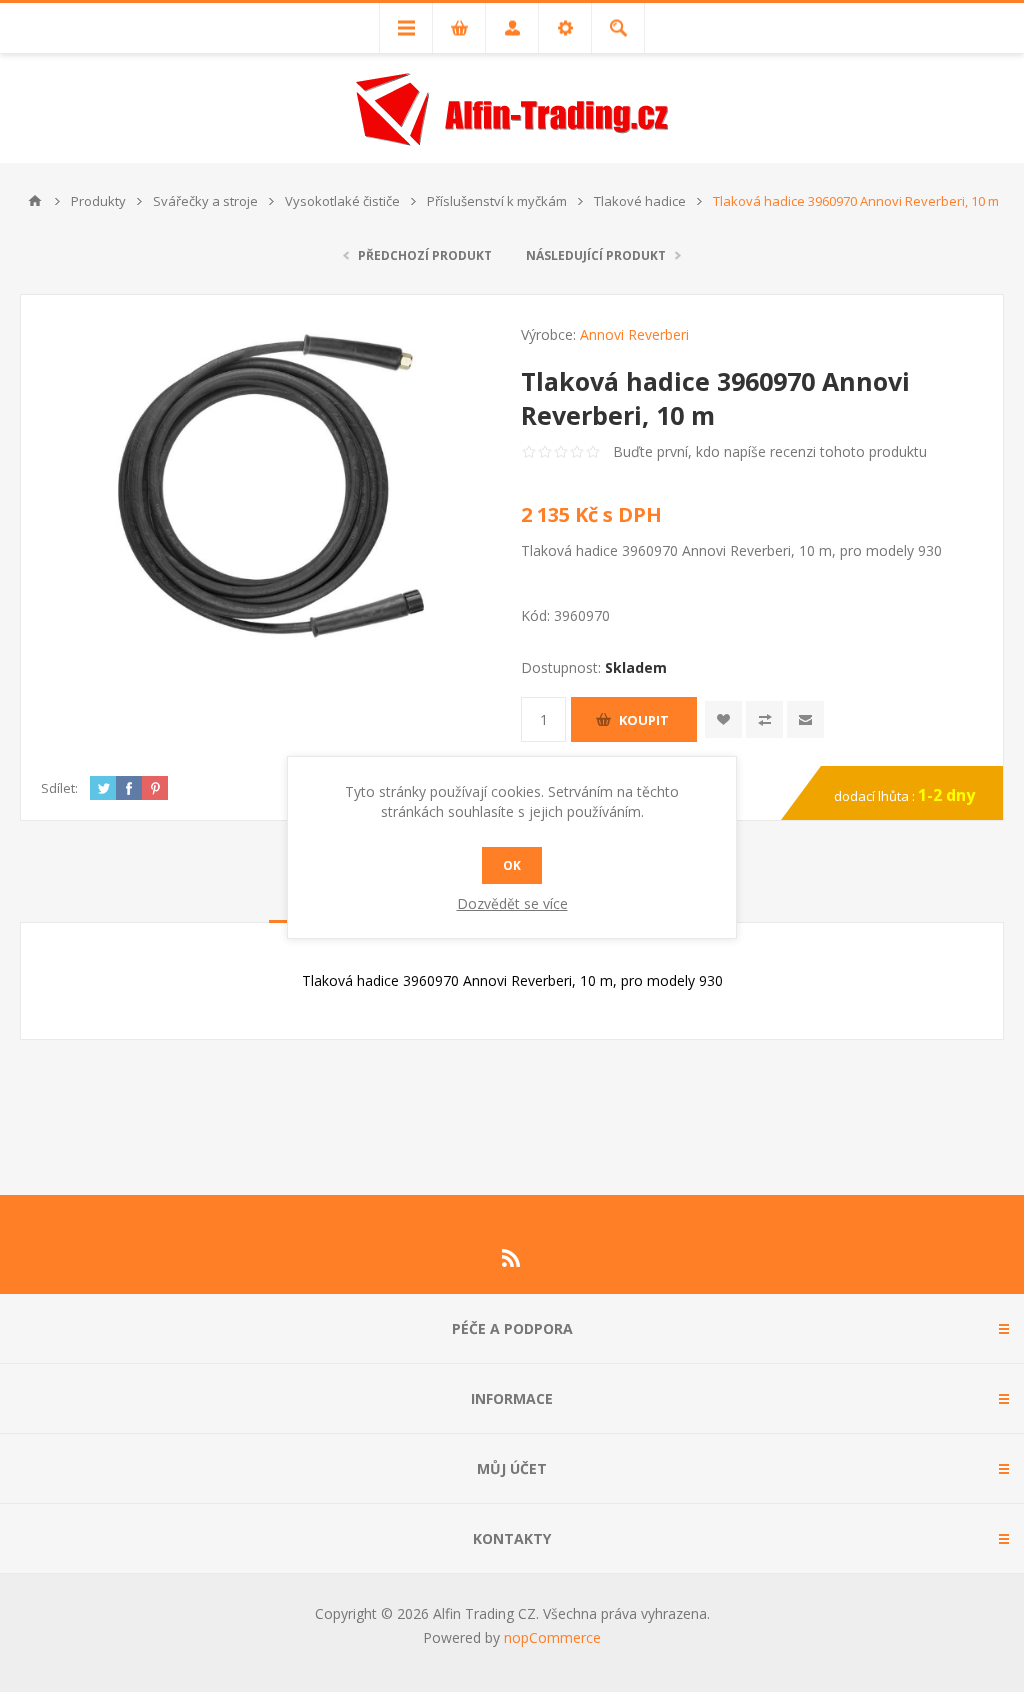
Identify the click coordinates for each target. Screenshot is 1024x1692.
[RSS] (512, 1258)
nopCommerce (552, 1637)
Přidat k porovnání (764, 719)
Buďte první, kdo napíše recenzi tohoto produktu (770, 451)
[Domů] (35, 201)
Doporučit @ (805, 719)
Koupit (644, 720)
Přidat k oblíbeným (723, 719)
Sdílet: (59, 788)
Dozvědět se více (512, 903)
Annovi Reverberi (634, 334)
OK (512, 865)
